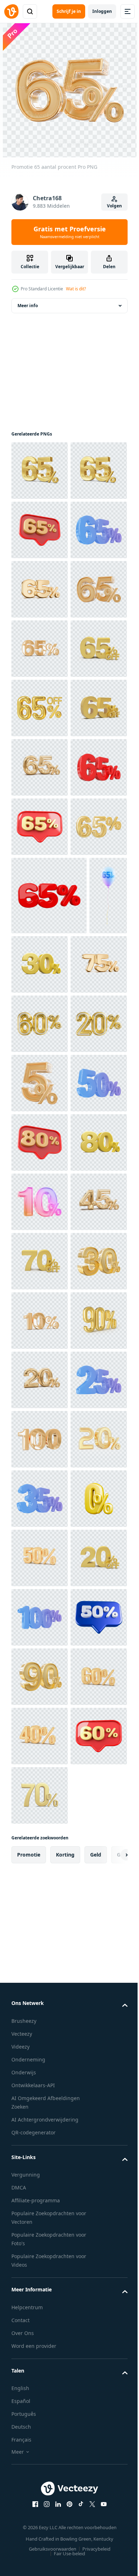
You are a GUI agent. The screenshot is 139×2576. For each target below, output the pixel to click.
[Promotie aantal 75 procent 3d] (40, 1458)
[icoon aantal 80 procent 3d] (40, 1755)
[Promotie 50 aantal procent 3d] (40, 1696)
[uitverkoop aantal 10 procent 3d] (40, 2111)
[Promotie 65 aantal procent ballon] (30, 1389)
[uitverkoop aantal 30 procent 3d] (80, 1380)
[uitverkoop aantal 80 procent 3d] (40, 1814)
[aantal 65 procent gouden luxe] (40, 945)
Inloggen (102, 11)
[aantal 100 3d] (40, 2349)
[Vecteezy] (11, 11)
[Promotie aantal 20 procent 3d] (40, 2230)
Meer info (28, 306)
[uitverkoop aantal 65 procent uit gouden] (40, 886)
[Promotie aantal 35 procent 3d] (40, 2467)
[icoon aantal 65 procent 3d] (40, 589)
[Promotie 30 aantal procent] (40, 2052)
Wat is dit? (76, 289)
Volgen (114, 206)
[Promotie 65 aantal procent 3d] (40, 530)
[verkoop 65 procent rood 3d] (49, 1311)
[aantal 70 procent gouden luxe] (40, 1992)
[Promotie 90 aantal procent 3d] (40, 2171)
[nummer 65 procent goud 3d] (40, 1242)
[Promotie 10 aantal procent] (40, 1874)
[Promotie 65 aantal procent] (40, 767)
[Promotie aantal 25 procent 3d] (40, 2289)
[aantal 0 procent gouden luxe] (40, 2527)
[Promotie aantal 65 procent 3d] (40, 471)
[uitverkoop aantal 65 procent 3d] (40, 708)
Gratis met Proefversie (70, 232)
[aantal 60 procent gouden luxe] (40, 1518)
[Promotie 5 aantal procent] (40, 1636)
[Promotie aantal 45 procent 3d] (40, 1933)
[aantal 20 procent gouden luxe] (40, 1577)
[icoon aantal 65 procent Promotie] (40, 1183)
